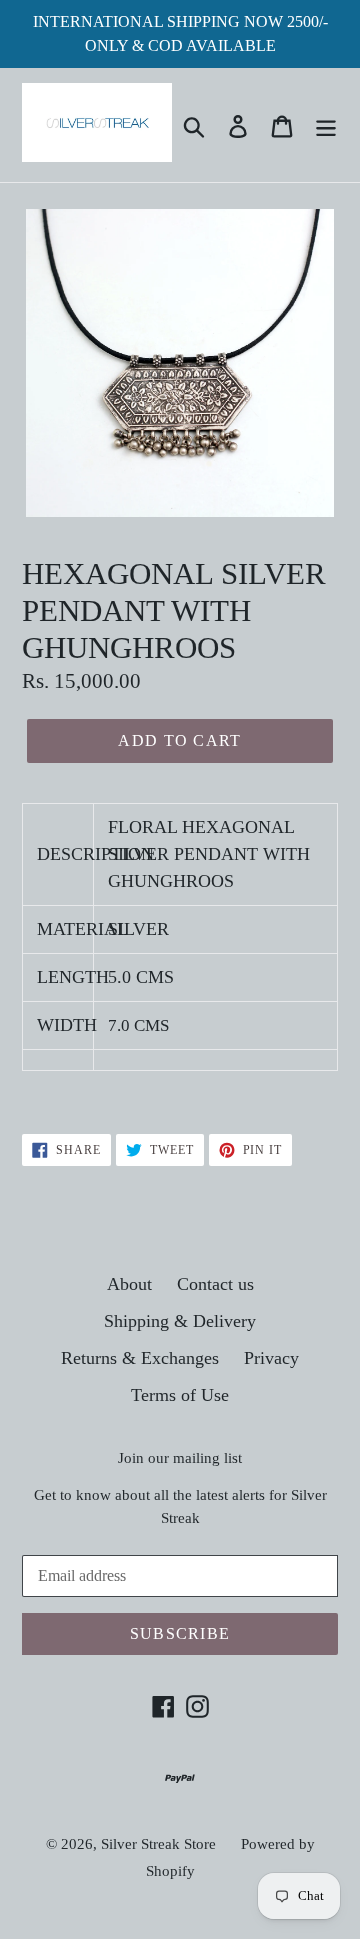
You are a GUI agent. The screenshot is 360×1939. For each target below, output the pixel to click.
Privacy (271, 1358)
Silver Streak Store (158, 1844)
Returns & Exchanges (140, 1358)
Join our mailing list (180, 1458)
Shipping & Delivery (180, 1321)
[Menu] (326, 124)
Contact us (215, 1284)
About (129, 1284)
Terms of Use (180, 1395)
